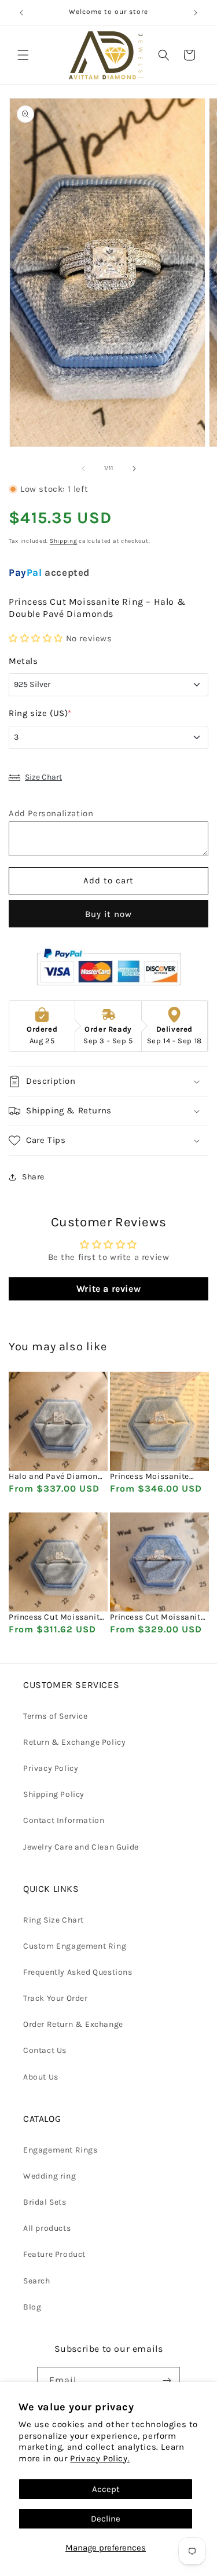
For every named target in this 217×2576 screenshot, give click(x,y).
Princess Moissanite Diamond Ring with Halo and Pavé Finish (158, 1477)
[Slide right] (134, 469)
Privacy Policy (51, 1768)
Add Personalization (51, 813)
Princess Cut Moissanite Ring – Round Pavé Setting (56, 1617)
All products (47, 2228)
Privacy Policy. (100, 2458)
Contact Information (64, 1820)
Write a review (108, 1289)
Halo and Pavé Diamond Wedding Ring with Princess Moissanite (56, 1477)
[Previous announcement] (21, 13)
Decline (106, 2519)
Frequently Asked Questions (78, 1972)
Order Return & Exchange (73, 2024)
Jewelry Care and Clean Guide (81, 1847)
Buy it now (108, 914)
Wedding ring (49, 2176)
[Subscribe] (167, 2380)
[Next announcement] (196, 13)
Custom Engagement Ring (75, 1946)
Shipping (64, 541)
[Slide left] (83, 469)
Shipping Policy (54, 1794)
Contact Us (45, 2050)
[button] (23, 55)
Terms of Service (56, 1716)
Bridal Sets (45, 2202)
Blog (32, 2307)
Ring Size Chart (54, 1920)
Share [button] (33, 1177)
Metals (23, 661)
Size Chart (43, 777)
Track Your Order (56, 1998)
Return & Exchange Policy (74, 1742)
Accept (106, 2489)
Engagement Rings (60, 2150)
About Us (41, 2077)
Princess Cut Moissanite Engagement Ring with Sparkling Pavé (158, 1617)
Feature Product (54, 2254)
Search (37, 2281)
